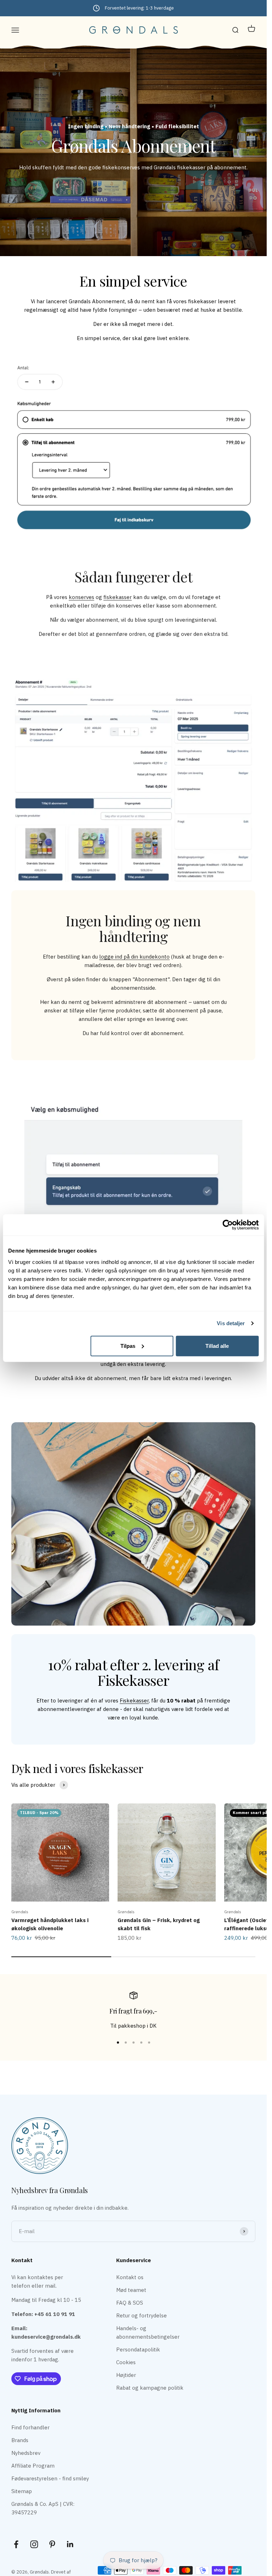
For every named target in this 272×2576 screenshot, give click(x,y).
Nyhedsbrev (26, 2453)
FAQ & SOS (130, 2303)
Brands (20, 2440)
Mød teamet (131, 2290)
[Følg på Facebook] (16, 2544)
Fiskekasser (134, 1701)
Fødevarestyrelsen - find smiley (50, 2478)
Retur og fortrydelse (141, 2315)
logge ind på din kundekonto (134, 957)
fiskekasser (118, 597)
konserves (81, 597)
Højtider (126, 2375)
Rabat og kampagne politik (150, 2388)
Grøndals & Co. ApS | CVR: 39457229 (43, 2508)
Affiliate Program (33, 2466)
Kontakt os (130, 2277)
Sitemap (22, 2491)
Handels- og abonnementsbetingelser (148, 2332)
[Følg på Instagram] (34, 2544)
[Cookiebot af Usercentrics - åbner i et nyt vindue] (228, 1225)
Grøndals (20, 1912)
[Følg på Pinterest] (52, 2544)
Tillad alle (217, 1346)
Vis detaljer (231, 1323)
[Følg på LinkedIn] (70, 2544)
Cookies (126, 2362)
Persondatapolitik (138, 2349)
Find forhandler (30, 2427)
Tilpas (128, 1346)
